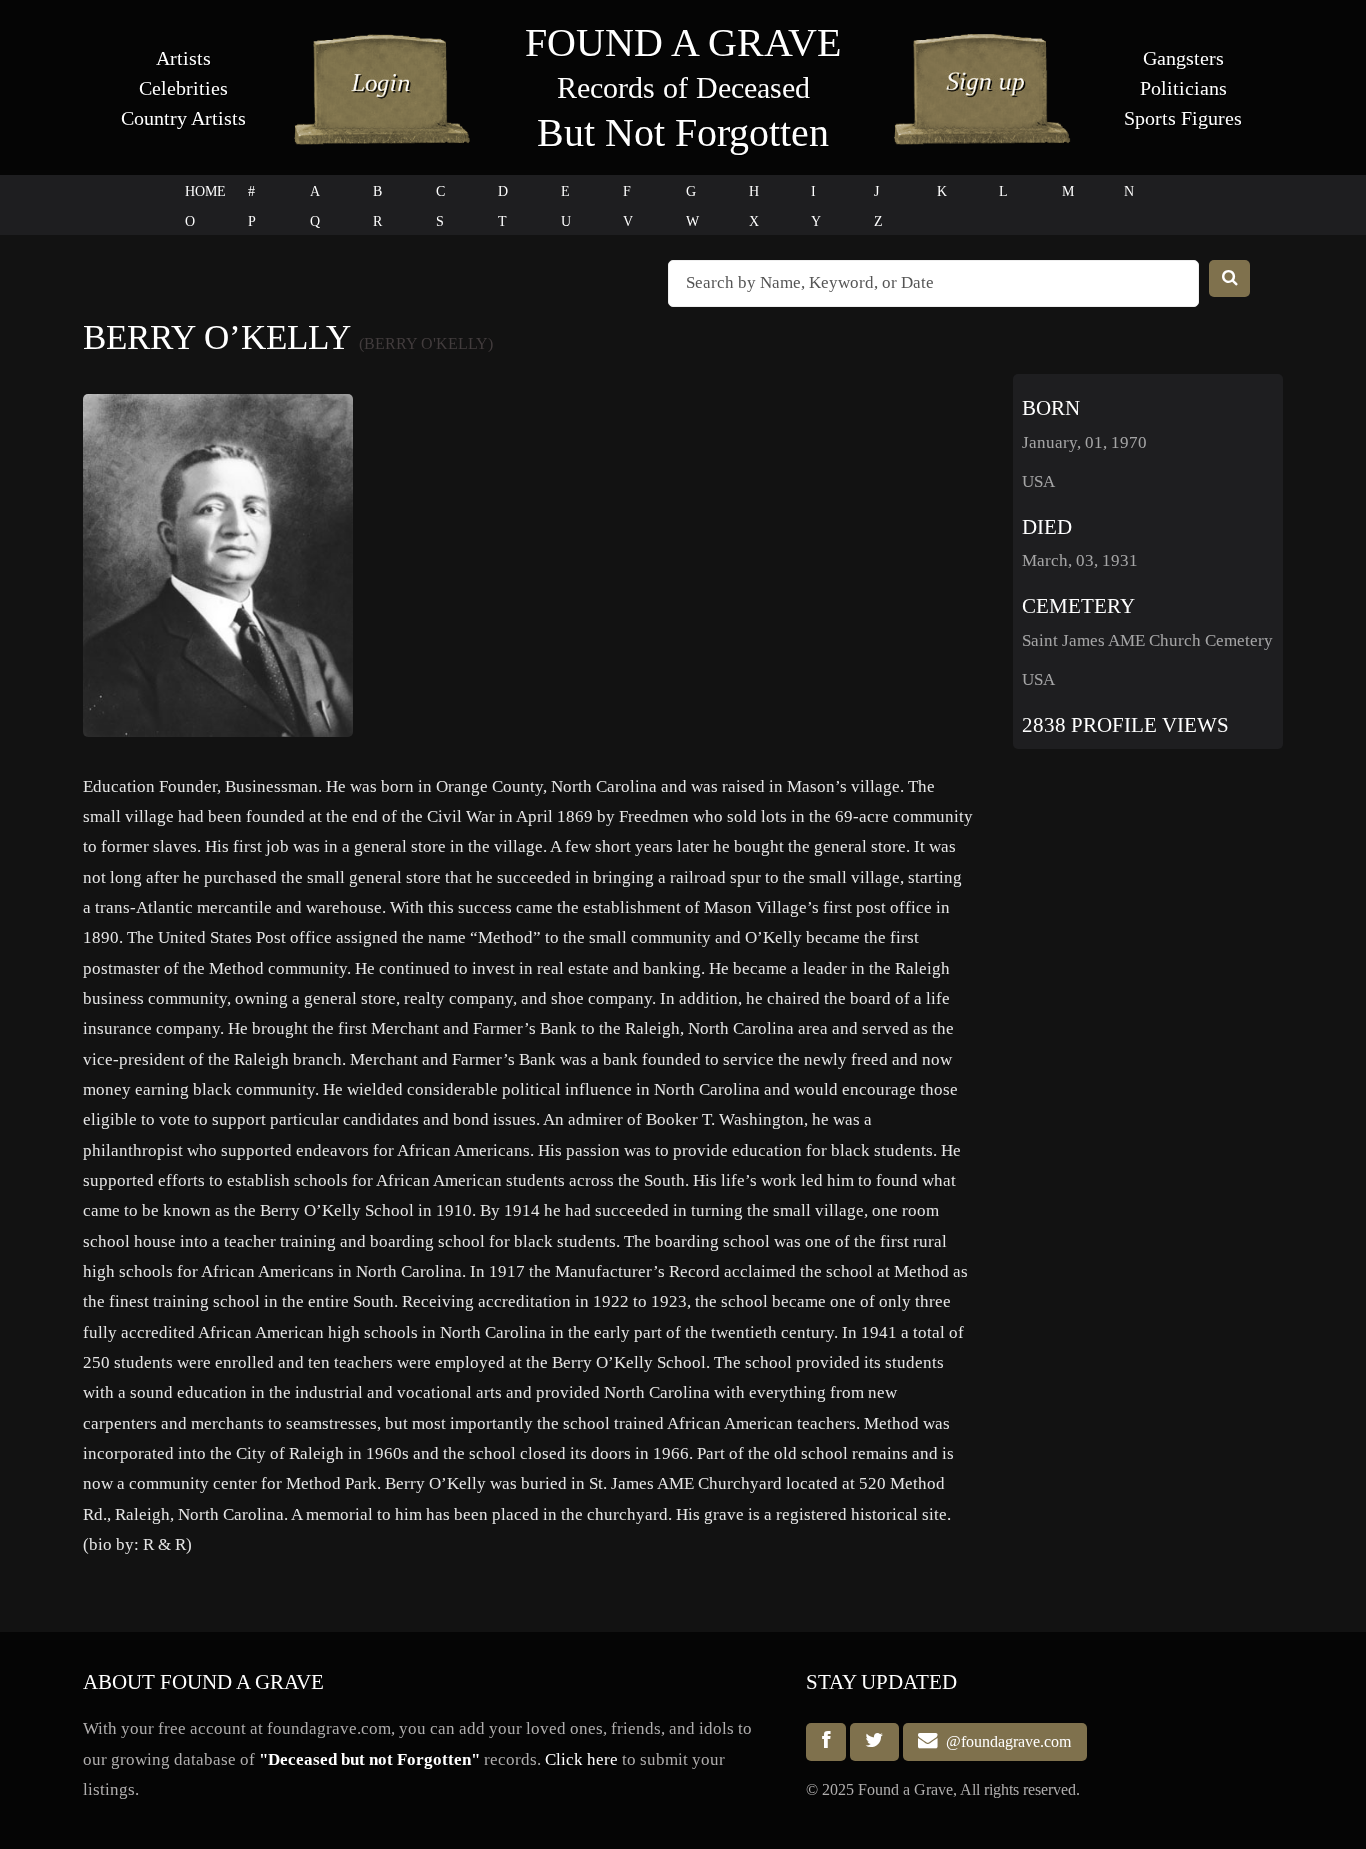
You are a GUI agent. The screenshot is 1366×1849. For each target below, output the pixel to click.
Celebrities (183, 88)
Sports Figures (1183, 118)
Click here (581, 1759)
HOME (205, 191)
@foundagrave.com (1004, 1741)
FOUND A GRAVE (683, 42)
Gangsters (1183, 58)
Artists (183, 58)
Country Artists (183, 118)
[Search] (1230, 278)
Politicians (1183, 88)
